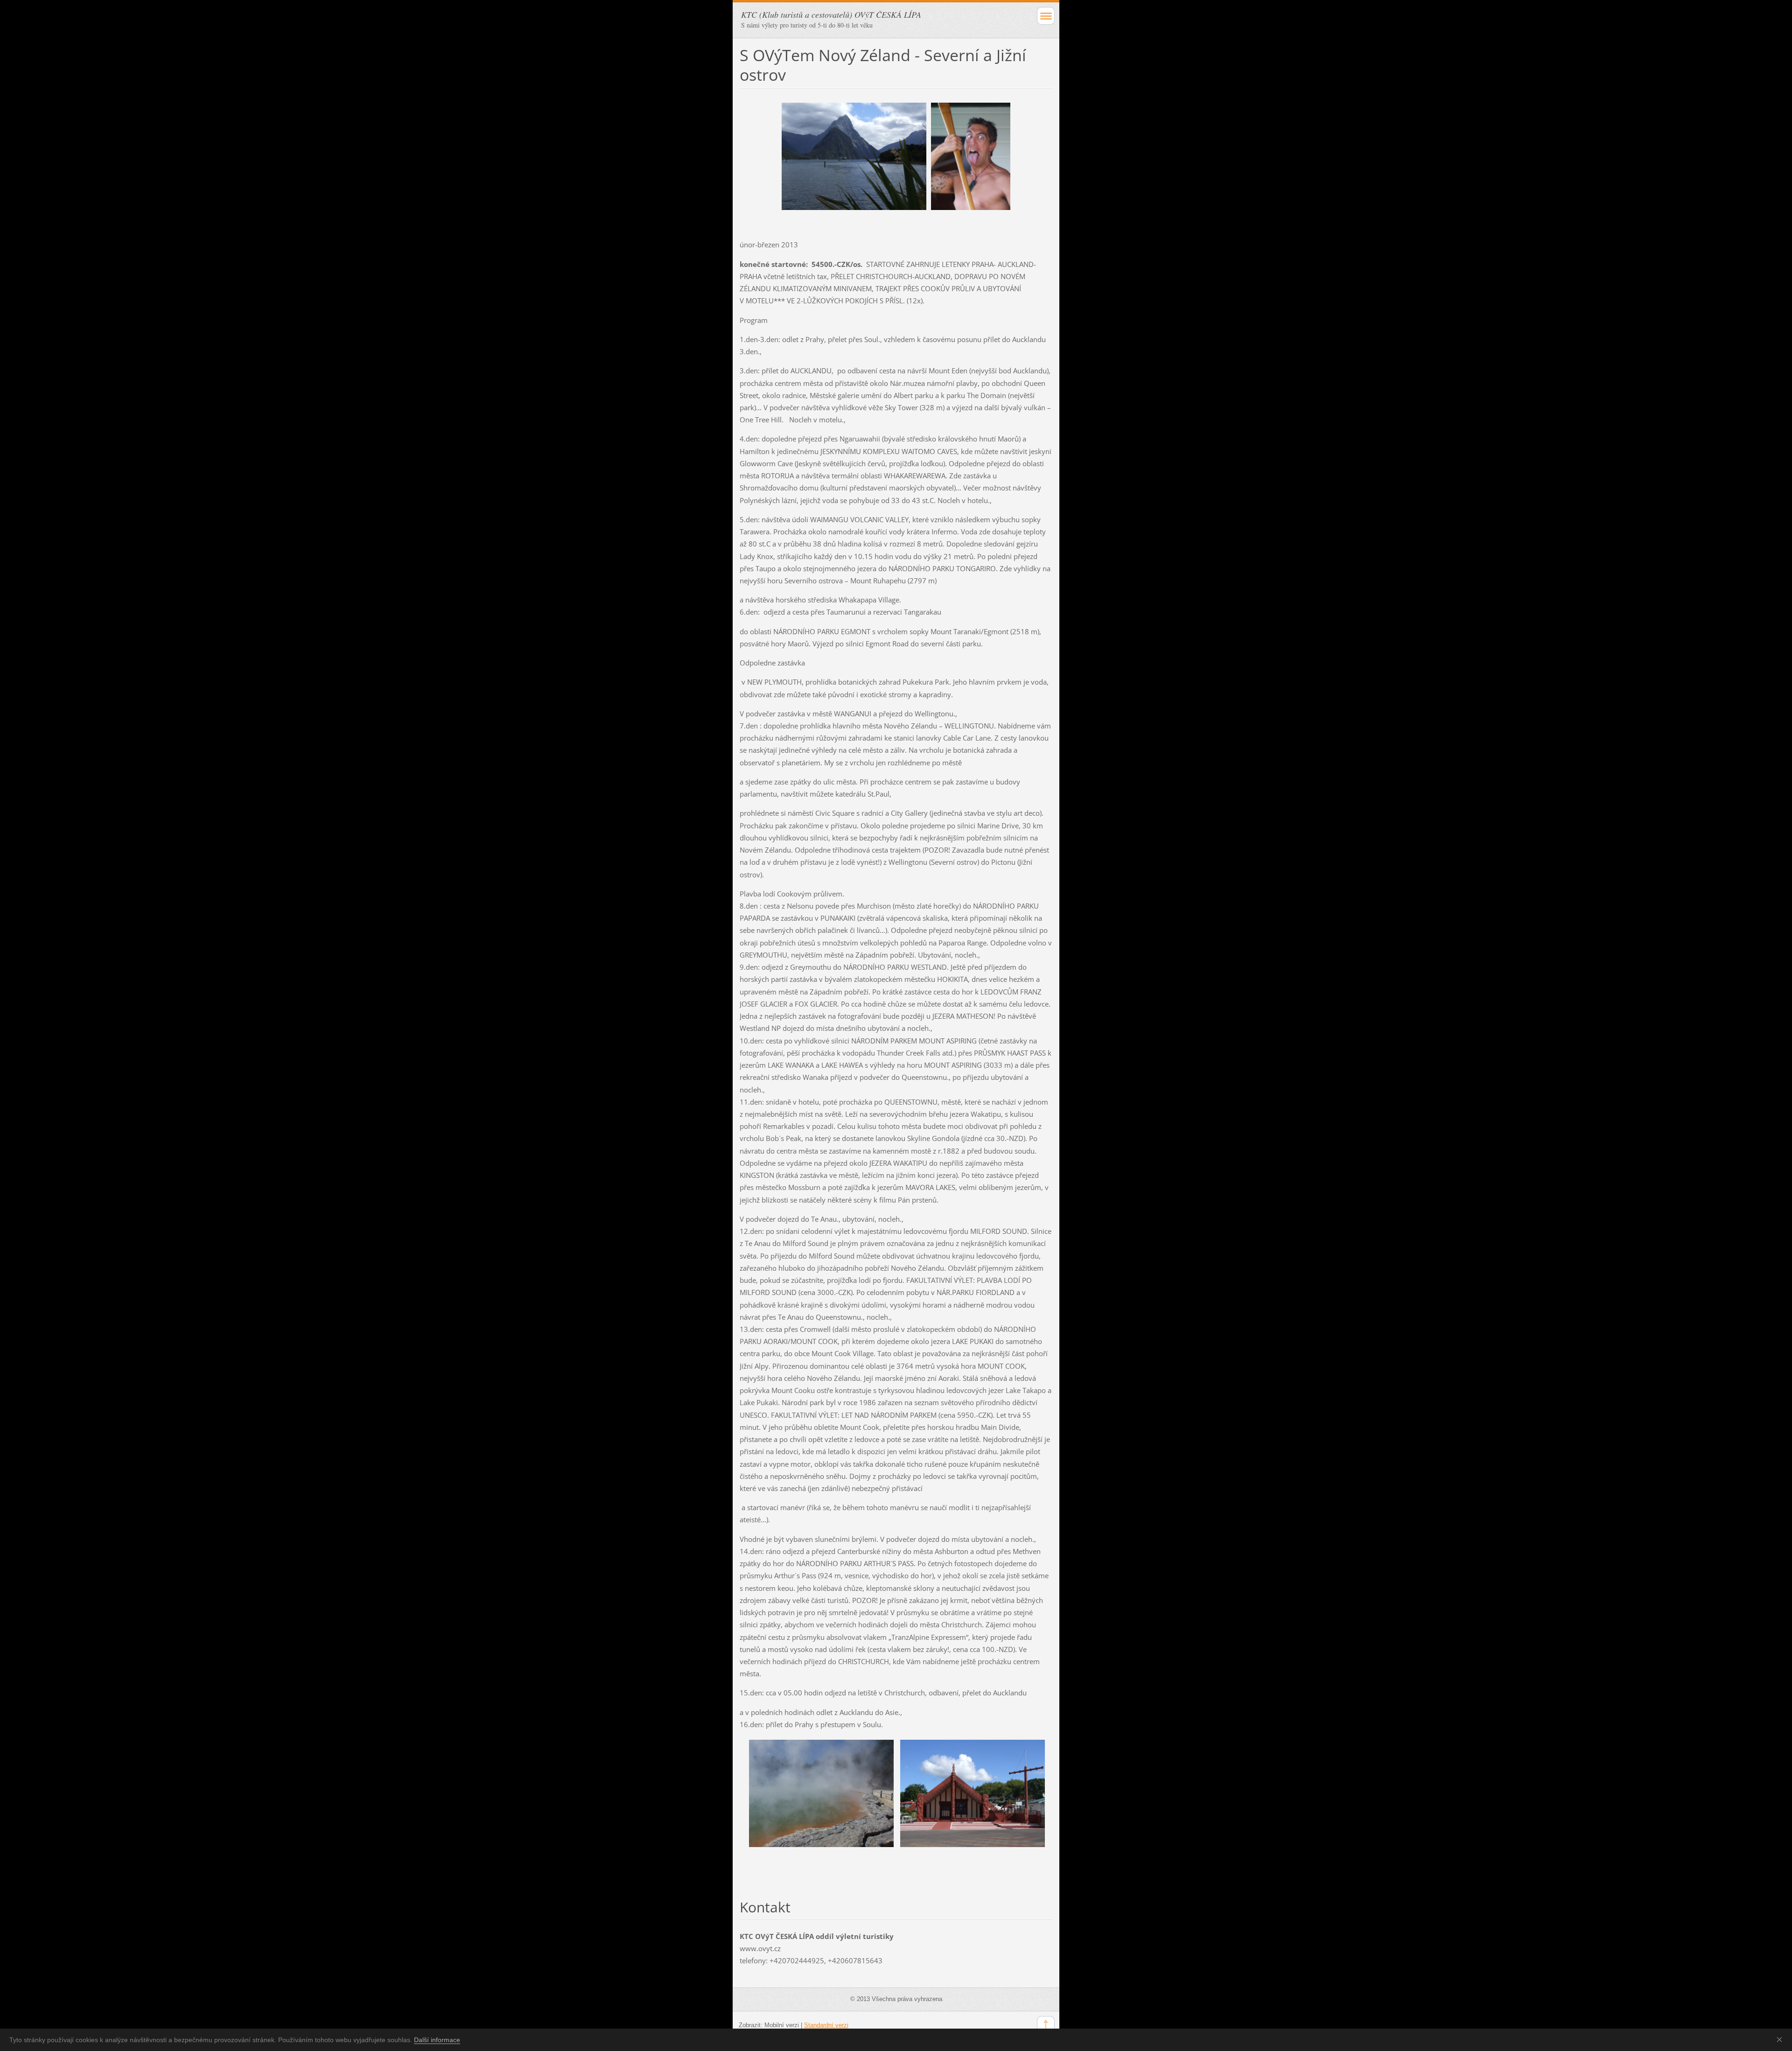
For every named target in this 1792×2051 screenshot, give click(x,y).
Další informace (437, 2040)
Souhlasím (1781, 2039)
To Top (1046, 2025)
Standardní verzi (826, 2025)
